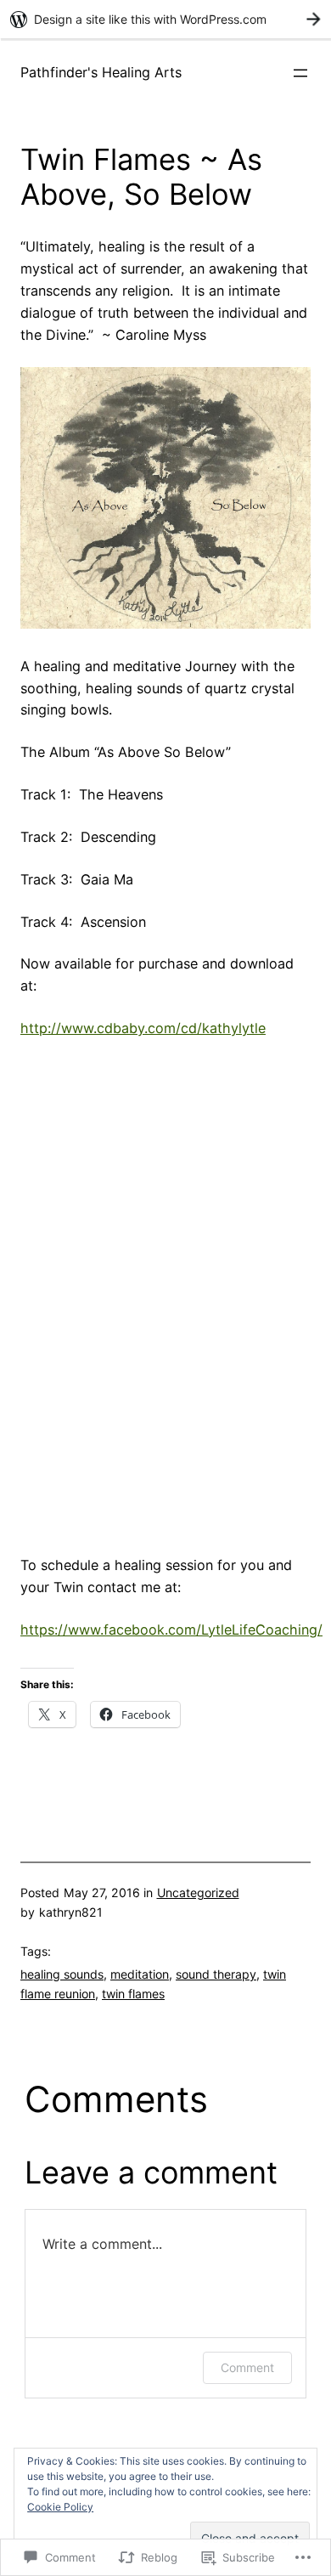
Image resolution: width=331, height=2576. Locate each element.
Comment (247, 2367)
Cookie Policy (60, 2507)
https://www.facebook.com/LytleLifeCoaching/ (171, 1630)
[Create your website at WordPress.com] (165, 19)
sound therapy (216, 1974)
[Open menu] (300, 73)
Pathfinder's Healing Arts (101, 72)
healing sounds (62, 1974)
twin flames (133, 1994)
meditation (140, 1974)
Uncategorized (198, 1892)
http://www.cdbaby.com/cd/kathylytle (143, 1028)
